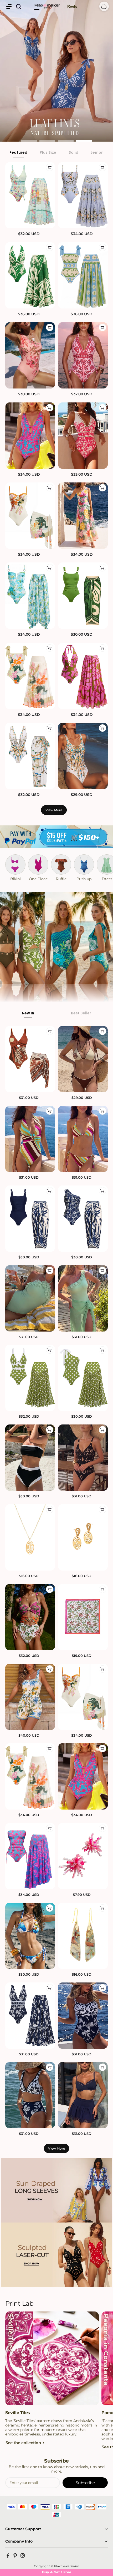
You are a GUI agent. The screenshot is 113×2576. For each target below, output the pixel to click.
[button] (9, 6)
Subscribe (85, 2483)
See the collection (23, 2443)
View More (54, 810)
